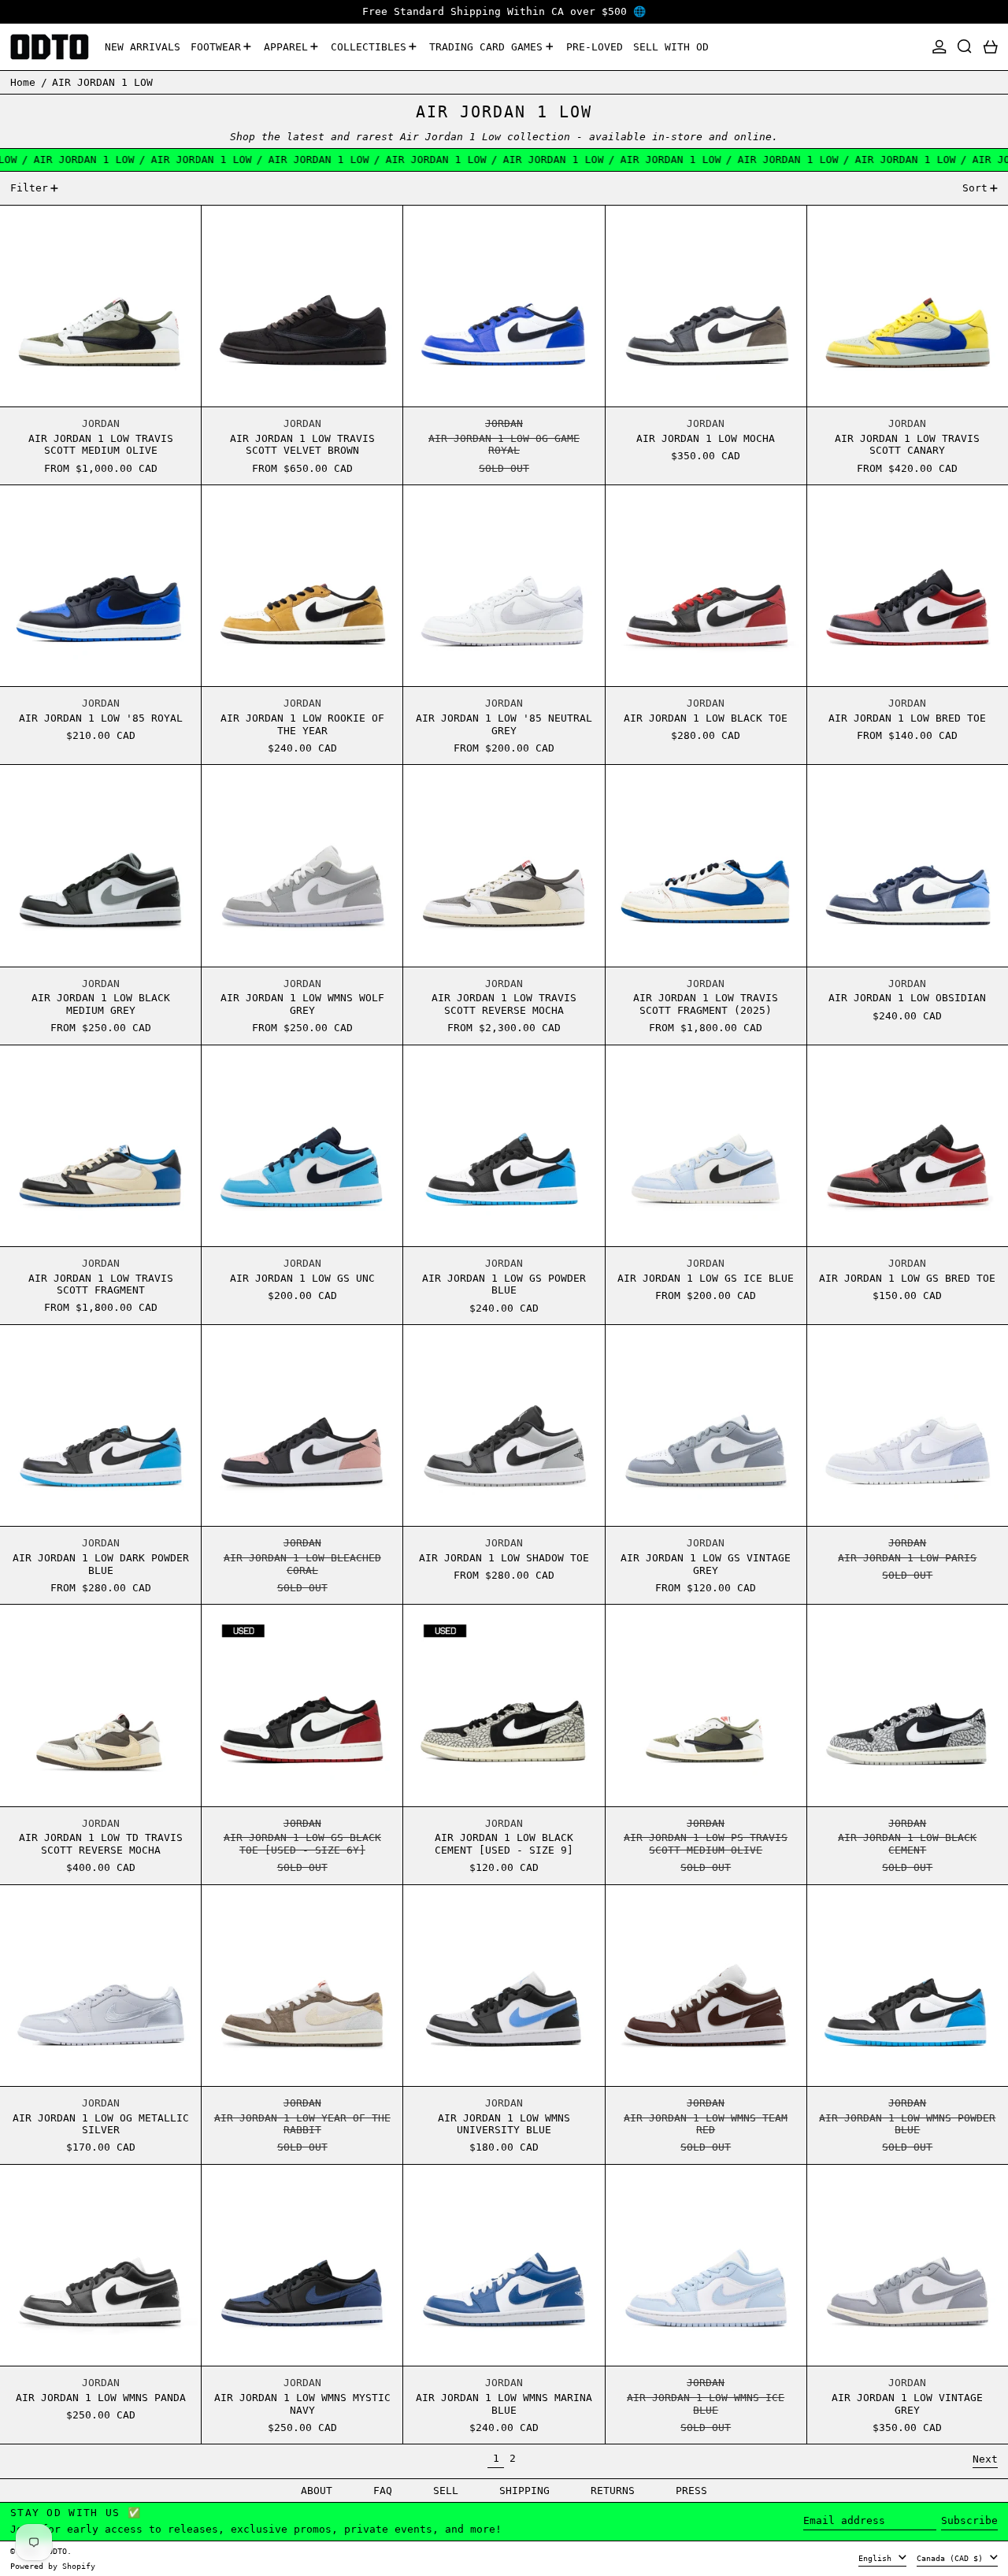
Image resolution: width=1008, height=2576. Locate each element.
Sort (975, 188)
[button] (965, 47)
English (877, 2558)
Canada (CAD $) (952, 2558)
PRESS (691, 2491)
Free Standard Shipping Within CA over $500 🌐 (504, 11)
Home (23, 82)
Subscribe (969, 2520)
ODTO (57, 2551)
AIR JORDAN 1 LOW (102, 82)
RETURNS (613, 2491)
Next (985, 2459)
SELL (446, 2491)
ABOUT (317, 2491)
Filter (29, 188)
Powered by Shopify (53, 2566)
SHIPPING (524, 2491)
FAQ (383, 2491)
